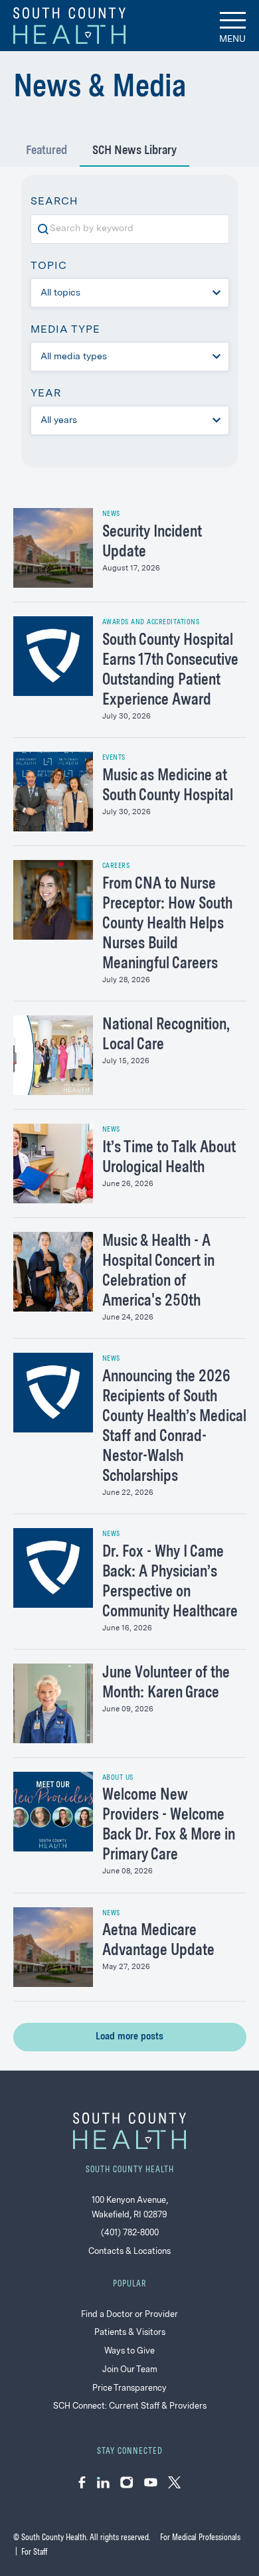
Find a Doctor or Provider (129, 2315)
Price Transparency (129, 2388)
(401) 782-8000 (130, 2233)
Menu (232, 39)
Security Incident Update (152, 543)
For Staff (34, 2552)
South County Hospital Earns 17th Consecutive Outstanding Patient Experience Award (170, 671)
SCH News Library (134, 151)
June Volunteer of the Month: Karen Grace (166, 1683)
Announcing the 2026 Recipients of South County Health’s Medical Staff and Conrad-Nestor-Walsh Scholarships (174, 1427)
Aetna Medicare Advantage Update (158, 1941)
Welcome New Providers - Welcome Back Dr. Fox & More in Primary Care (169, 1826)
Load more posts (129, 2037)
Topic (49, 266)
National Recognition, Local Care (166, 1035)
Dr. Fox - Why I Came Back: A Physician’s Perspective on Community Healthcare (170, 1583)
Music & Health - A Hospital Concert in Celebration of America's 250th (158, 1272)
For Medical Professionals (200, 2538)
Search (59, 204)
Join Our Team (130, 2370)
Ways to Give (129, 2351)
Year (46, 394)
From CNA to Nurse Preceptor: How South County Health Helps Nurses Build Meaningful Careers (167, 924)
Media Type (65, 330)
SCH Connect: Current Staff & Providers (130, 2406)
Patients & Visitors (130, 2333)
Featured (46, 151)
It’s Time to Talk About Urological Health (169, 1158)
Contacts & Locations (129, 2252)
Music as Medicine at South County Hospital (168, 786)
